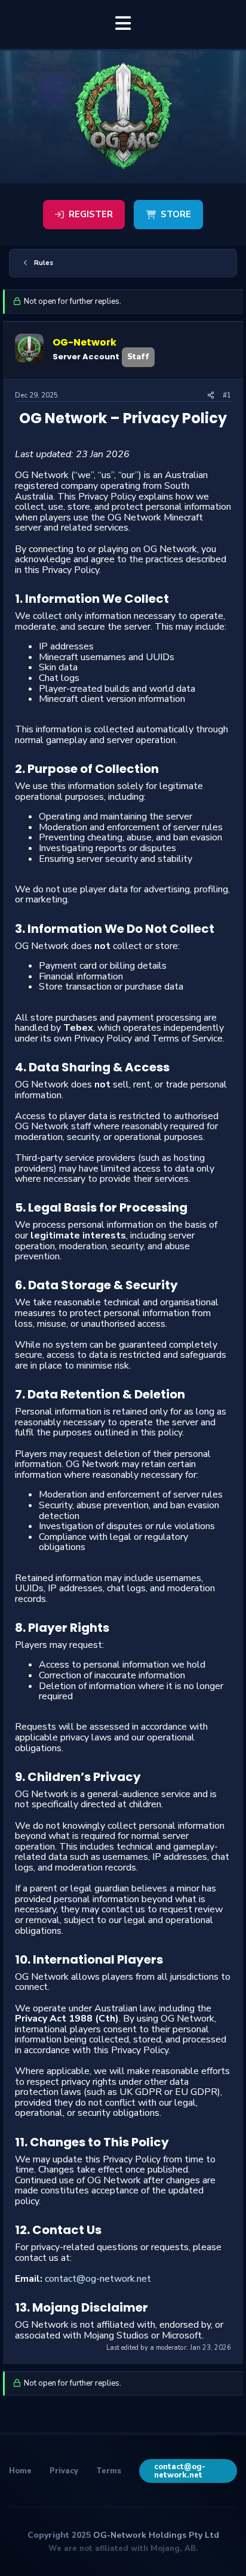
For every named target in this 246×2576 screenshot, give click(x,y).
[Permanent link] (22, 435)
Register (91, 214)
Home (20, 2471)
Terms (109, 2471)
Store (176, 214)
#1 (227, 395)
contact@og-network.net (98, 2279)
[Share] (211, 396)
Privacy (64, 2471)
